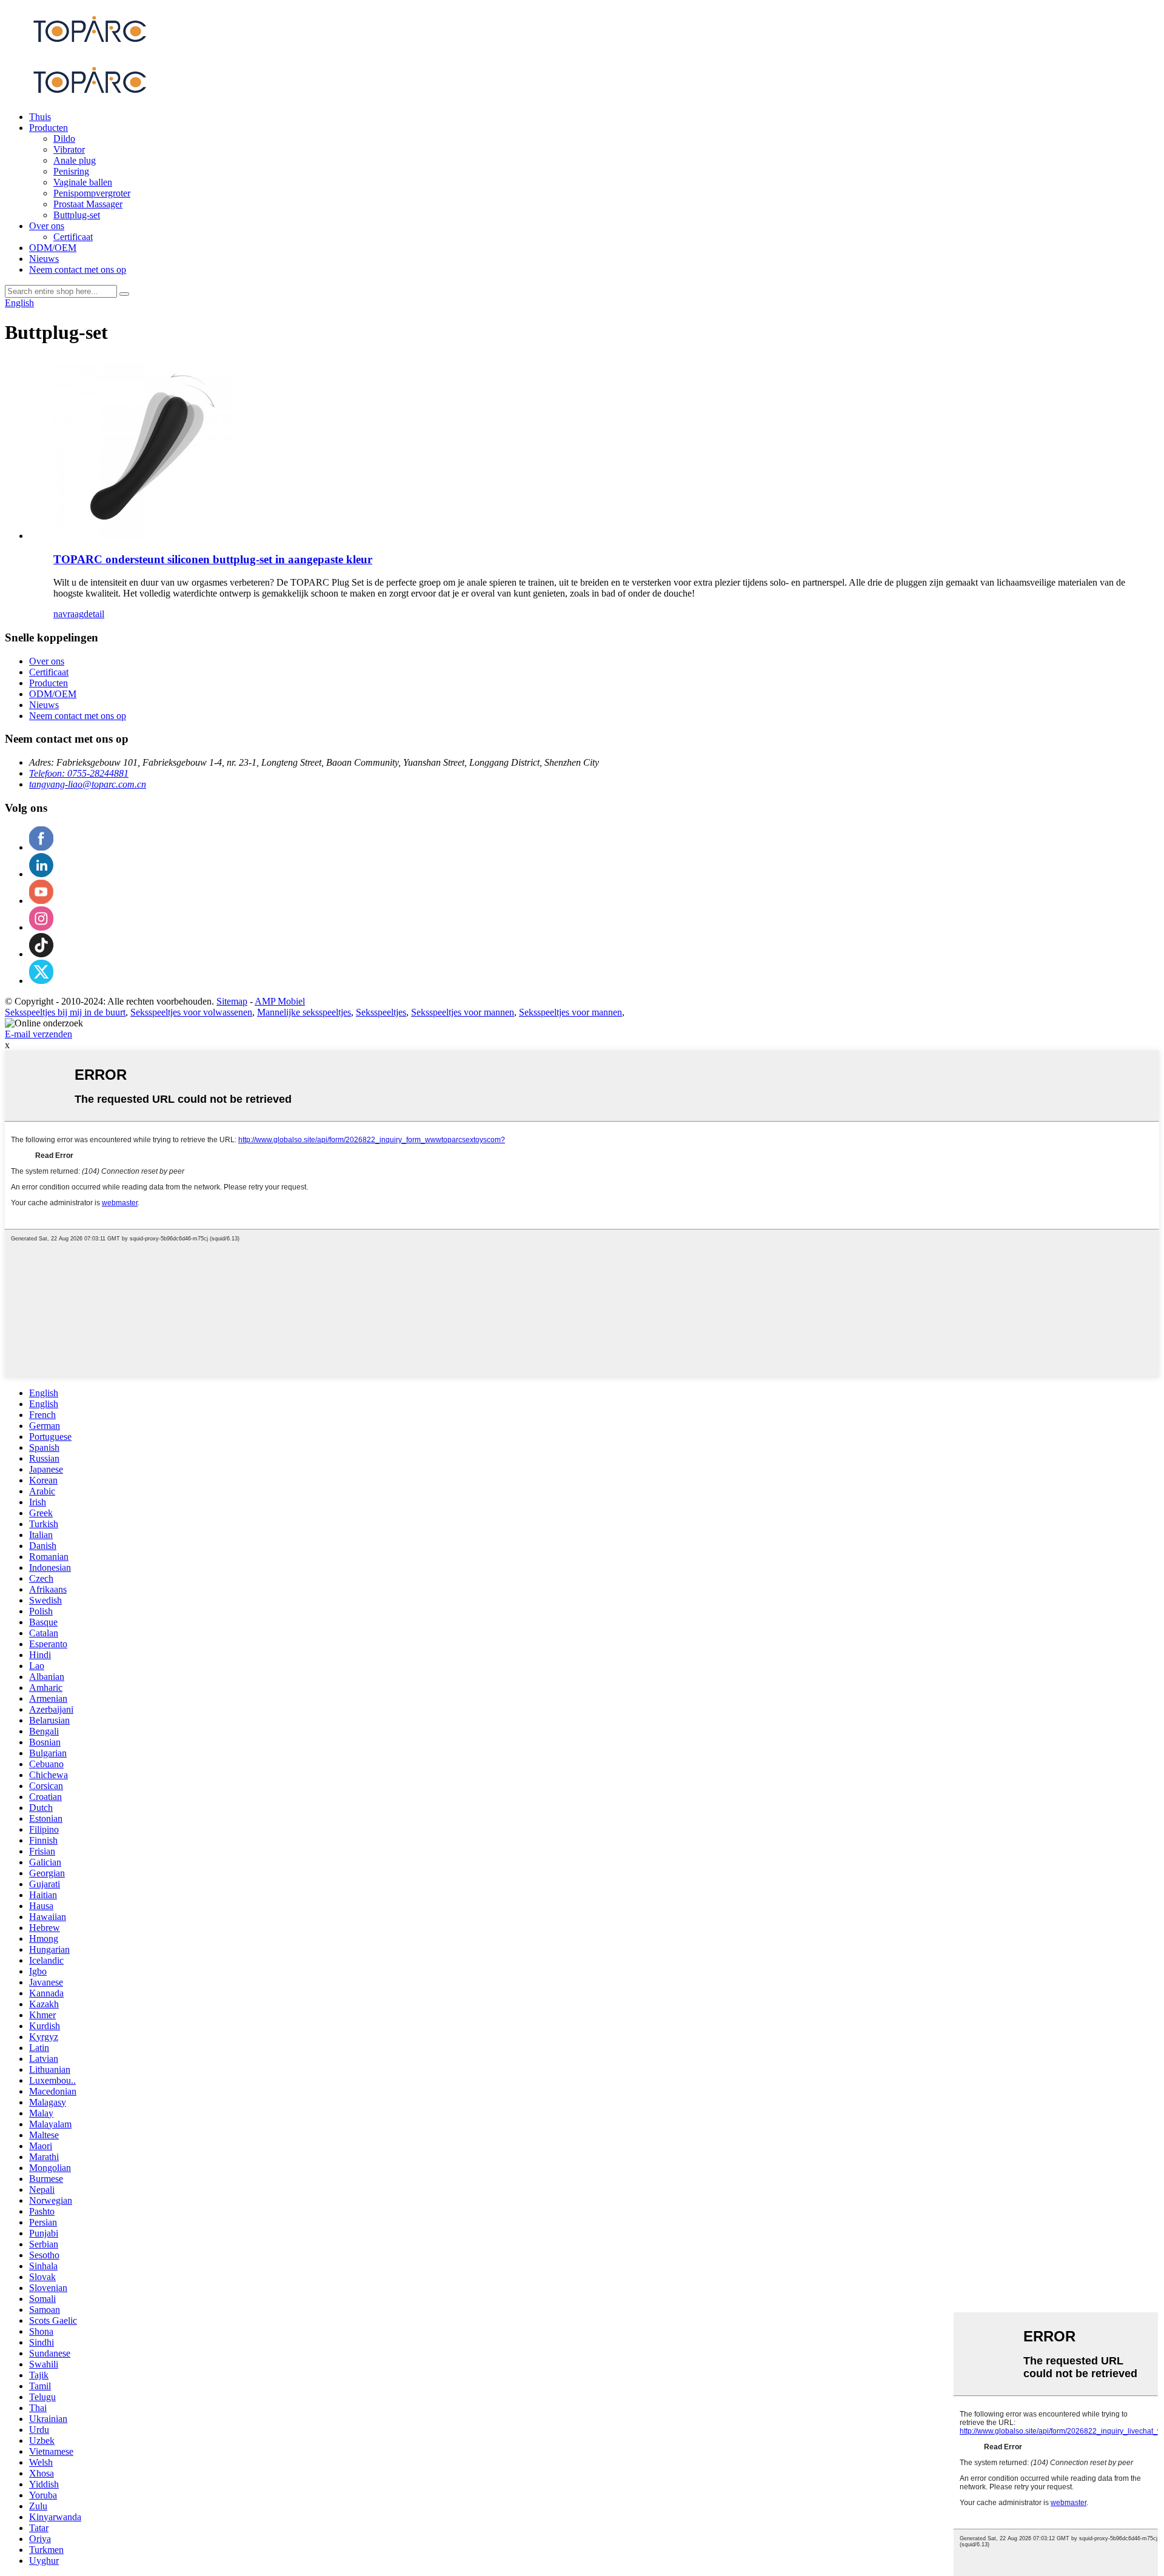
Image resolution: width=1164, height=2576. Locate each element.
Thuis (40, 117)
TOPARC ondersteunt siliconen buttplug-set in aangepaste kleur (213, 559)
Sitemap (232, 1001)
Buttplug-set (77, 215)
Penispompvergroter (92, 193)
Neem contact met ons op (78, 269)
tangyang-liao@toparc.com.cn (88, 784)
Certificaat (73, 237)
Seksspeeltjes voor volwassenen (191, 1012)
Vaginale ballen (83, 182)
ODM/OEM (53, 248)
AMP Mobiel (280, 1001)
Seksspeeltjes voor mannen (463, 1012)
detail (94, 614)
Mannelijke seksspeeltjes (304, 1012)
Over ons (47, 226)
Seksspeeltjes (381, 1012)
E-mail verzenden (38, 1034)
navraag (69, 614)
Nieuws (44, 259)
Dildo (64, 139)
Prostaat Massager (88, 204)
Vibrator (69, 149)
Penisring (71, 171)
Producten (48, 128)
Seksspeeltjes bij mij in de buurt (65, 1012)
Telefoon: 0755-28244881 (79, 773)
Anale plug (75, 160)
